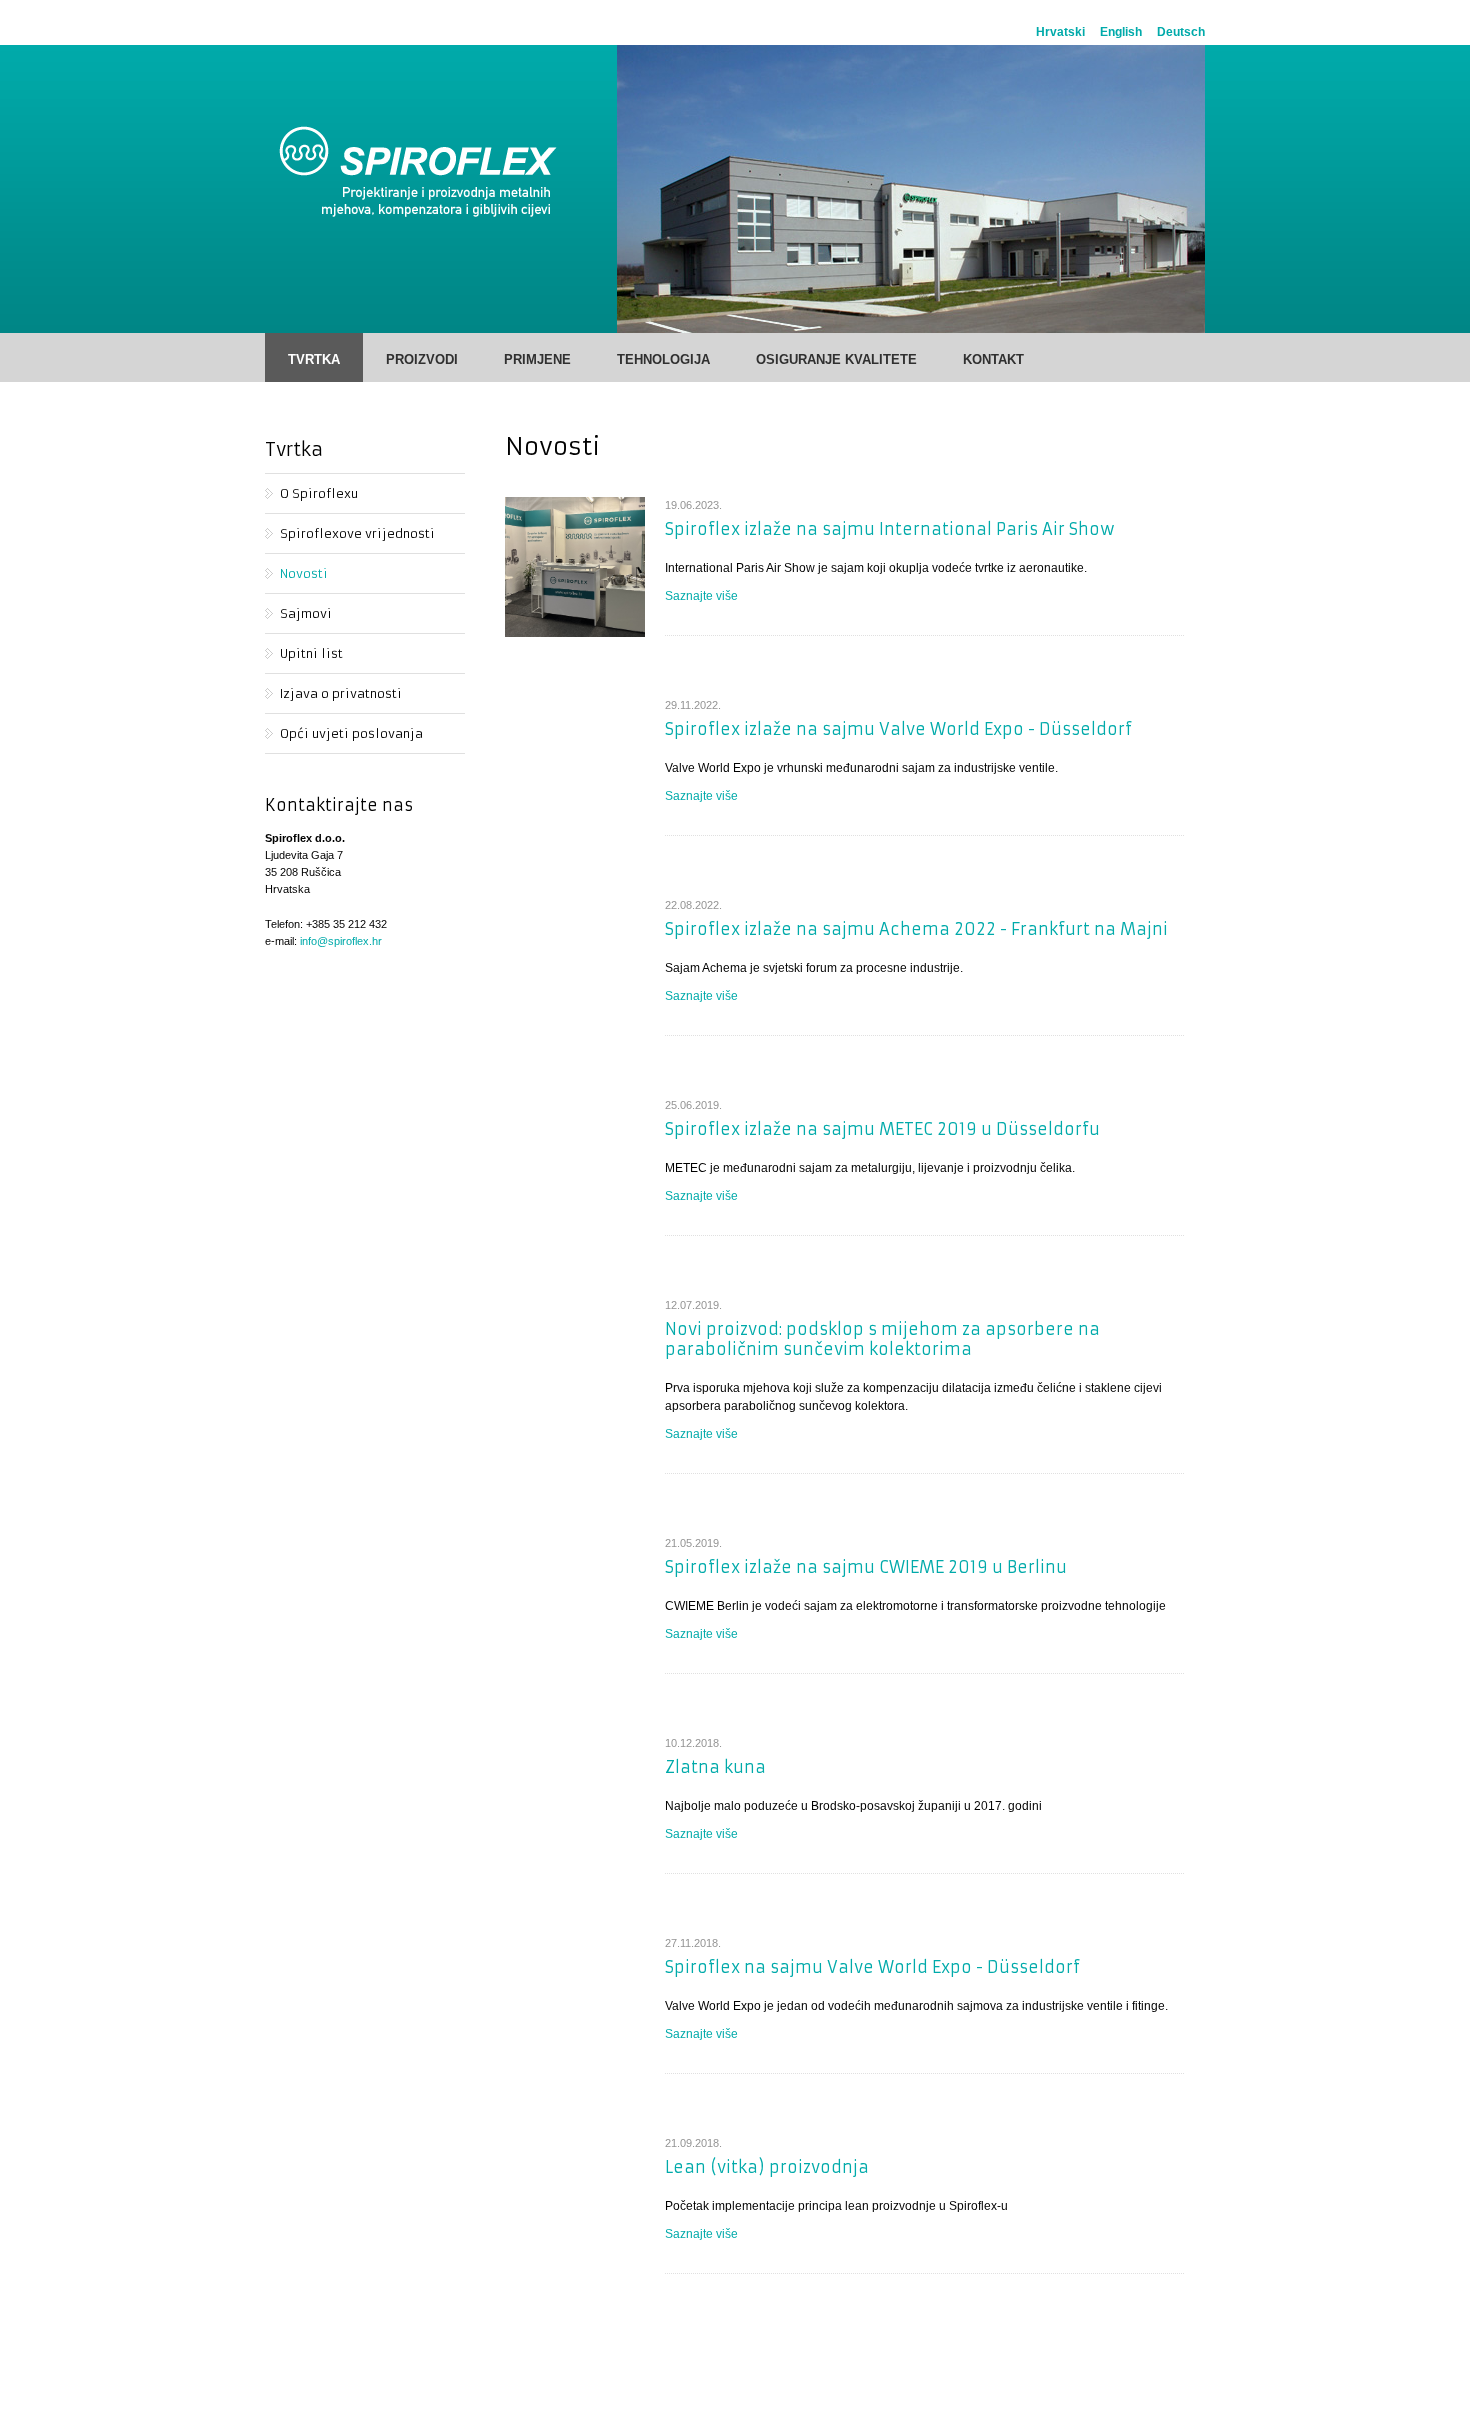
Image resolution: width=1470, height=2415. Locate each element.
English (1121, 32)
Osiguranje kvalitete (836, 359)
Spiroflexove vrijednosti (357, 533)
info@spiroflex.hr (341, 941)
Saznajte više (701, 596)
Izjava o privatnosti (341, 693)
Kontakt (993, 359)
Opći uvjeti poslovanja (351, 733)
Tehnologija (663, 359)
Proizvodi (422, 359)
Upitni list (311, 653)
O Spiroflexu (319, 493)
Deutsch (1181, 32)
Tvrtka (314, 359)
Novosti (304, 573)
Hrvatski (1060, 32)
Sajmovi (306, 613)
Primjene (537, 359)
